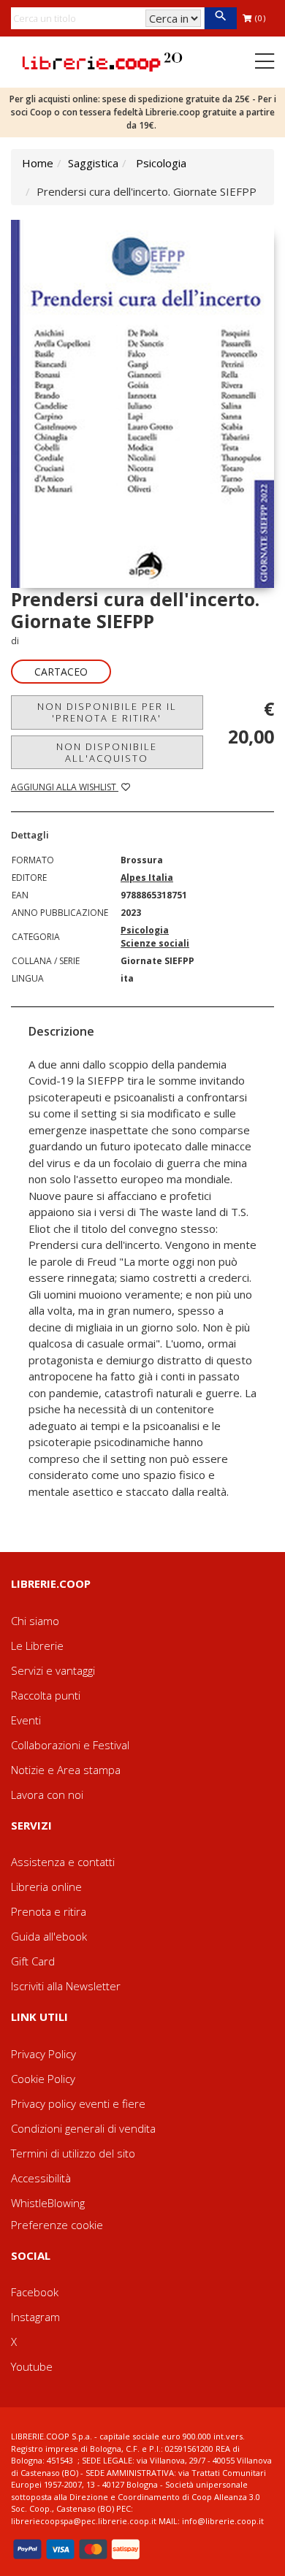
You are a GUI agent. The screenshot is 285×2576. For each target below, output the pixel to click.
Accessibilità (41, 2178)
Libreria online (46, 1887)
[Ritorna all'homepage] (102, 61)
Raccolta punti (46, 1695)
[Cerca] (220, 18)
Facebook (35, 2292)
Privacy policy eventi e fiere (78, 2103)
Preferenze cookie (57, 2225)
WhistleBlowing (48, 2203)
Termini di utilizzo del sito (73, 2153)
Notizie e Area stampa (66, 1770)
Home (38, 163)
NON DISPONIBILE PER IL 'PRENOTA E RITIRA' (107, 712)
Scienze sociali (155, 943)
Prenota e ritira (49, 1911)
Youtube (32, 2366)
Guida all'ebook (49, 1936)
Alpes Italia (147, 878)
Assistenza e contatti (63, 1862)
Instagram (35, 2317)
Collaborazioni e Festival (70, 1745)
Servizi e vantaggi (53, 1670)
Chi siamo (35, 1621)
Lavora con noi (47, 1795)
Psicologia (161, 163)
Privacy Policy (43, 2054)
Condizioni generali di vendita (83, 2128)
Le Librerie (37, 1646)
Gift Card (33, 1961)
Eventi (26, 1720)
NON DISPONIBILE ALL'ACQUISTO (107, 752)
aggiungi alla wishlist (65, 787)
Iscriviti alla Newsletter (66, 1986)
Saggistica (93, 163)
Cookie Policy (43, 2079)
